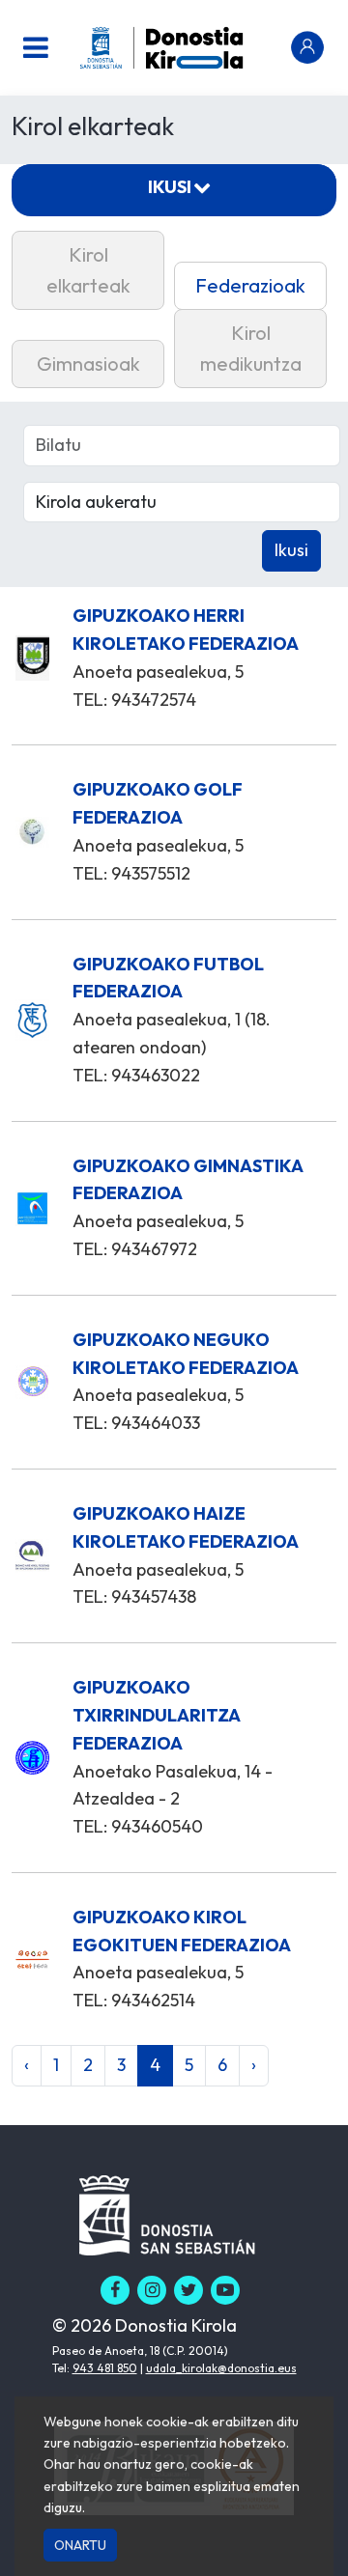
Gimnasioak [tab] (88, 364)
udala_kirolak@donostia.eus (221, 2368)
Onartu (80, 2545)
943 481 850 (105, 2368)
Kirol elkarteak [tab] (88, 270)
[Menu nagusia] (36, 47)
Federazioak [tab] (250, 285)
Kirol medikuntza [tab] (251, 348)
